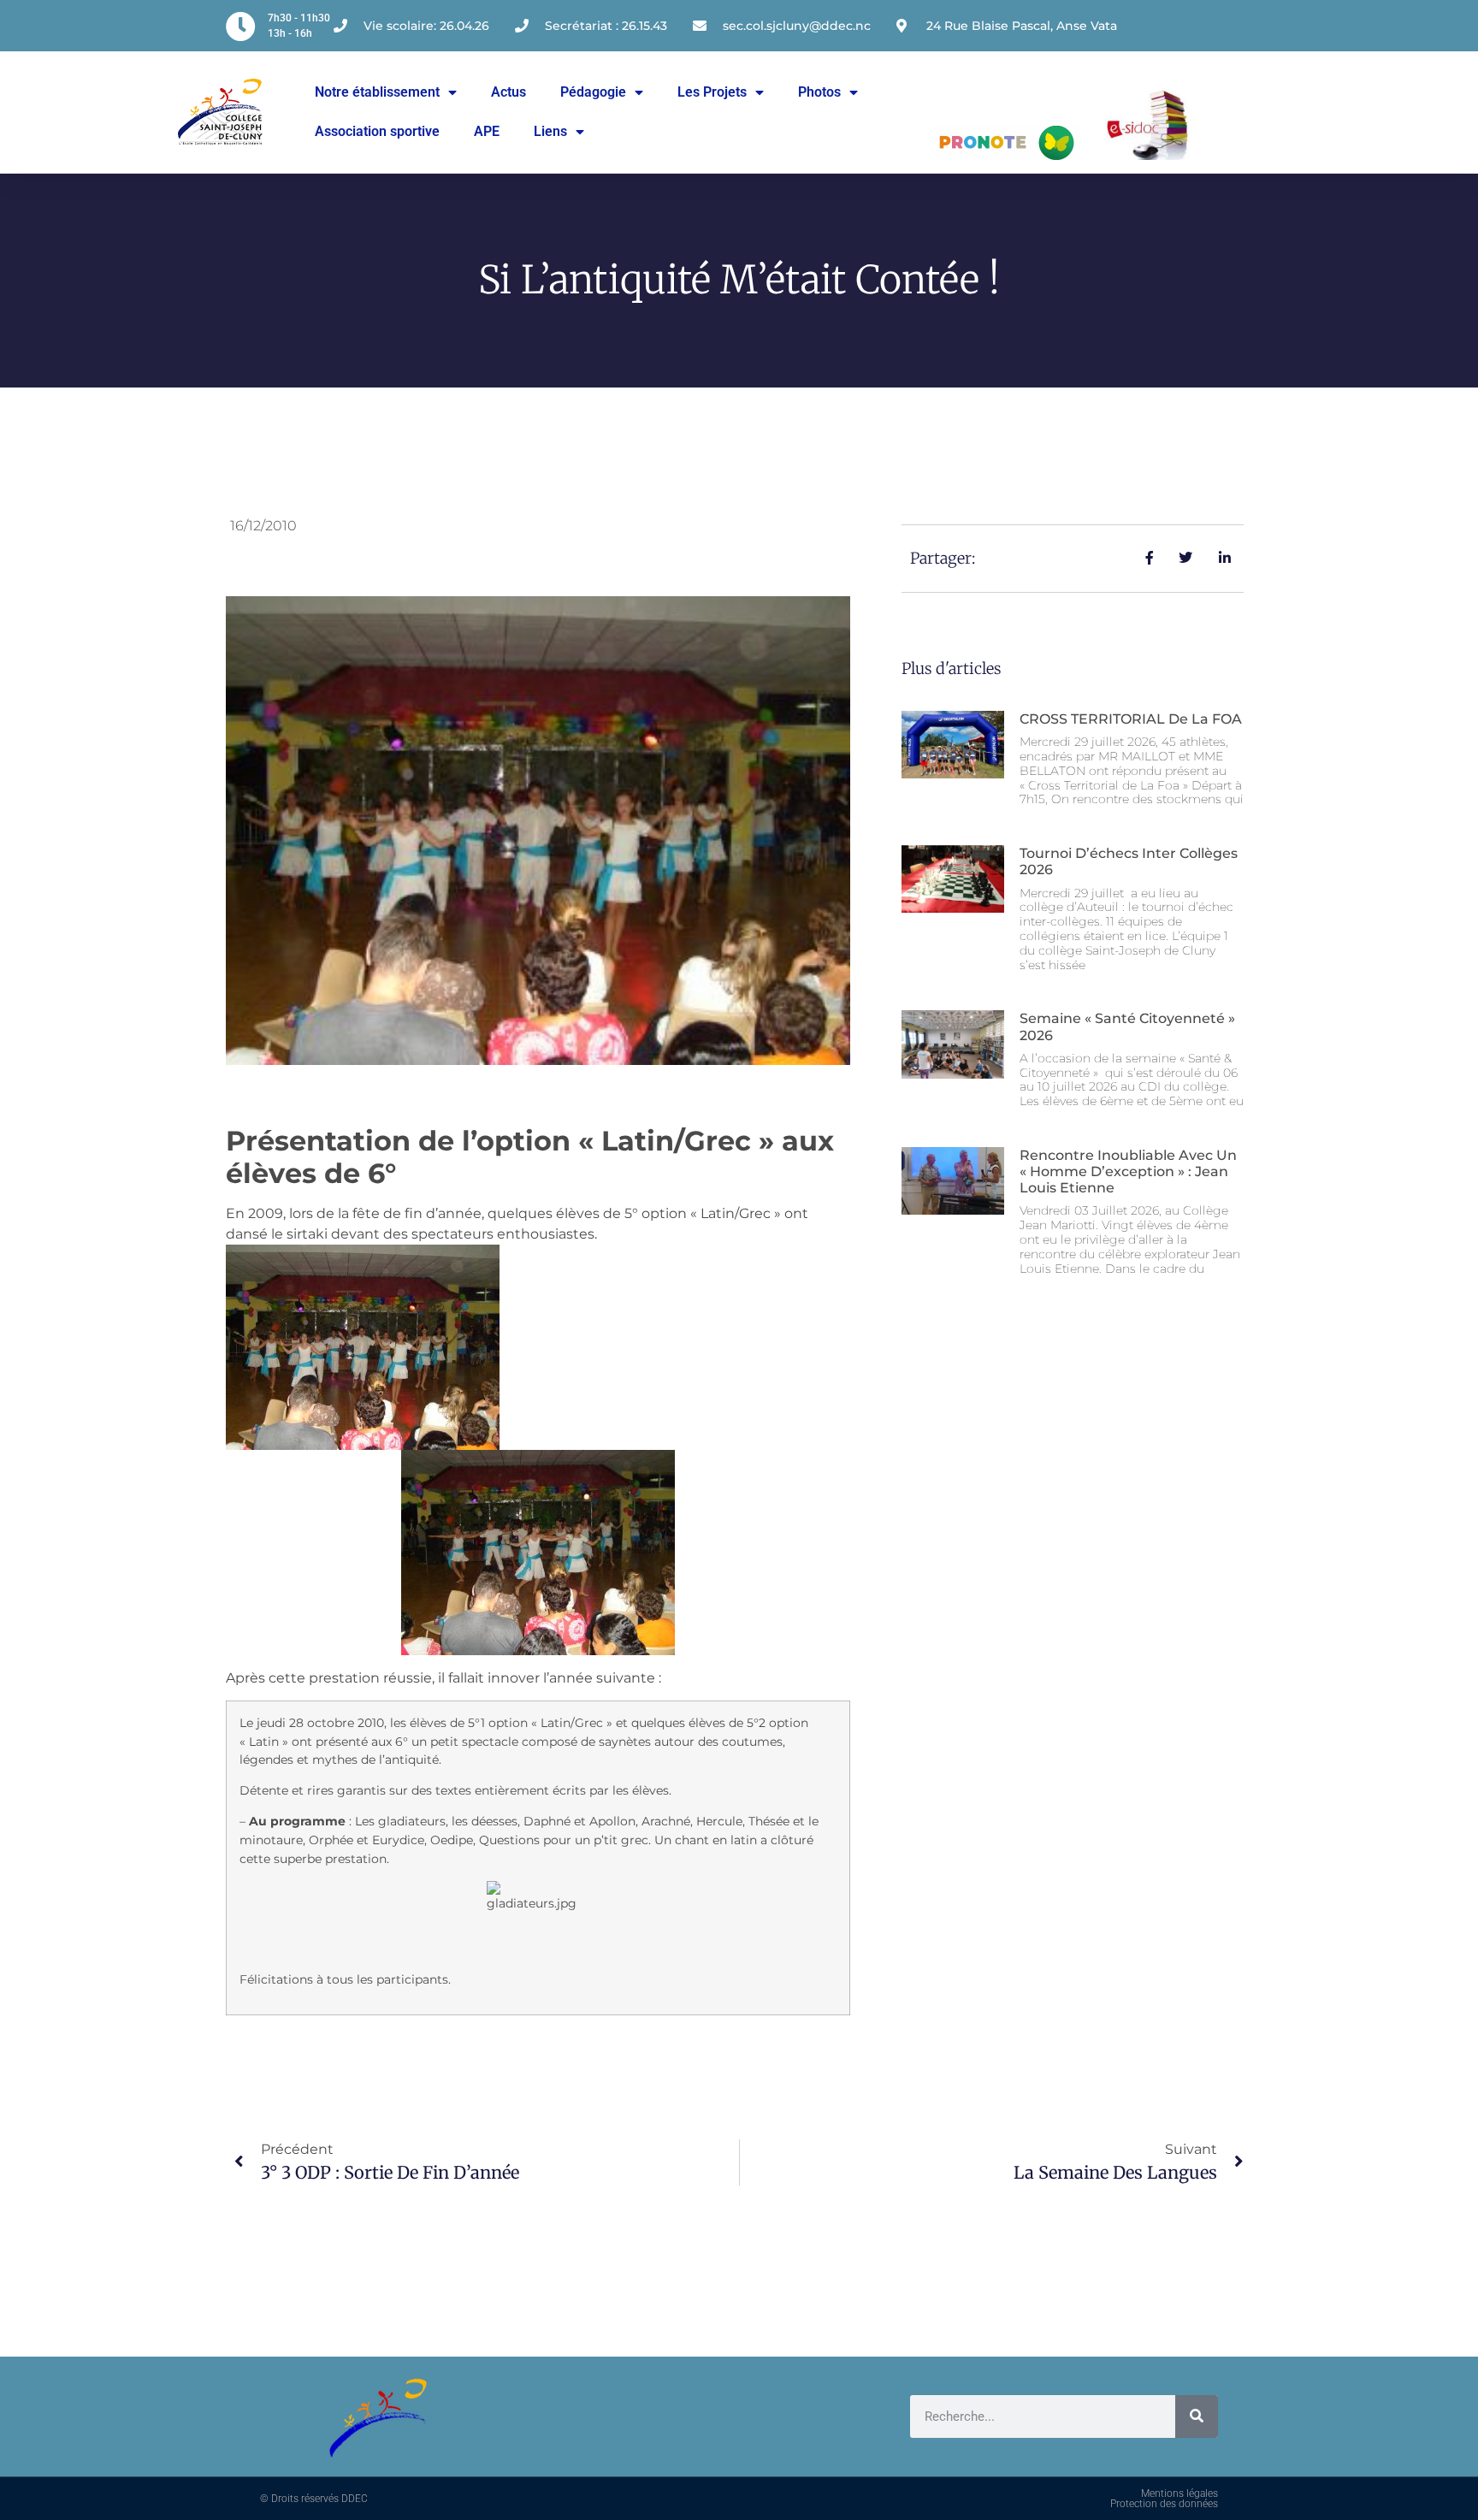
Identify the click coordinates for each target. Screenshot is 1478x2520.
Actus (508, 92)
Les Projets (712, 92)
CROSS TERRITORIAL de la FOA (1131, 719)
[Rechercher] (1197, 2416)
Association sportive (377, 131)
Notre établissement (377, 92)
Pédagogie (593, 92)
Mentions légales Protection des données (1164, 2499)
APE (487, 131)
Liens (550, 131)
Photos (819, 92)
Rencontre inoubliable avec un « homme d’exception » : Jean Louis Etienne (1128, 1171)
